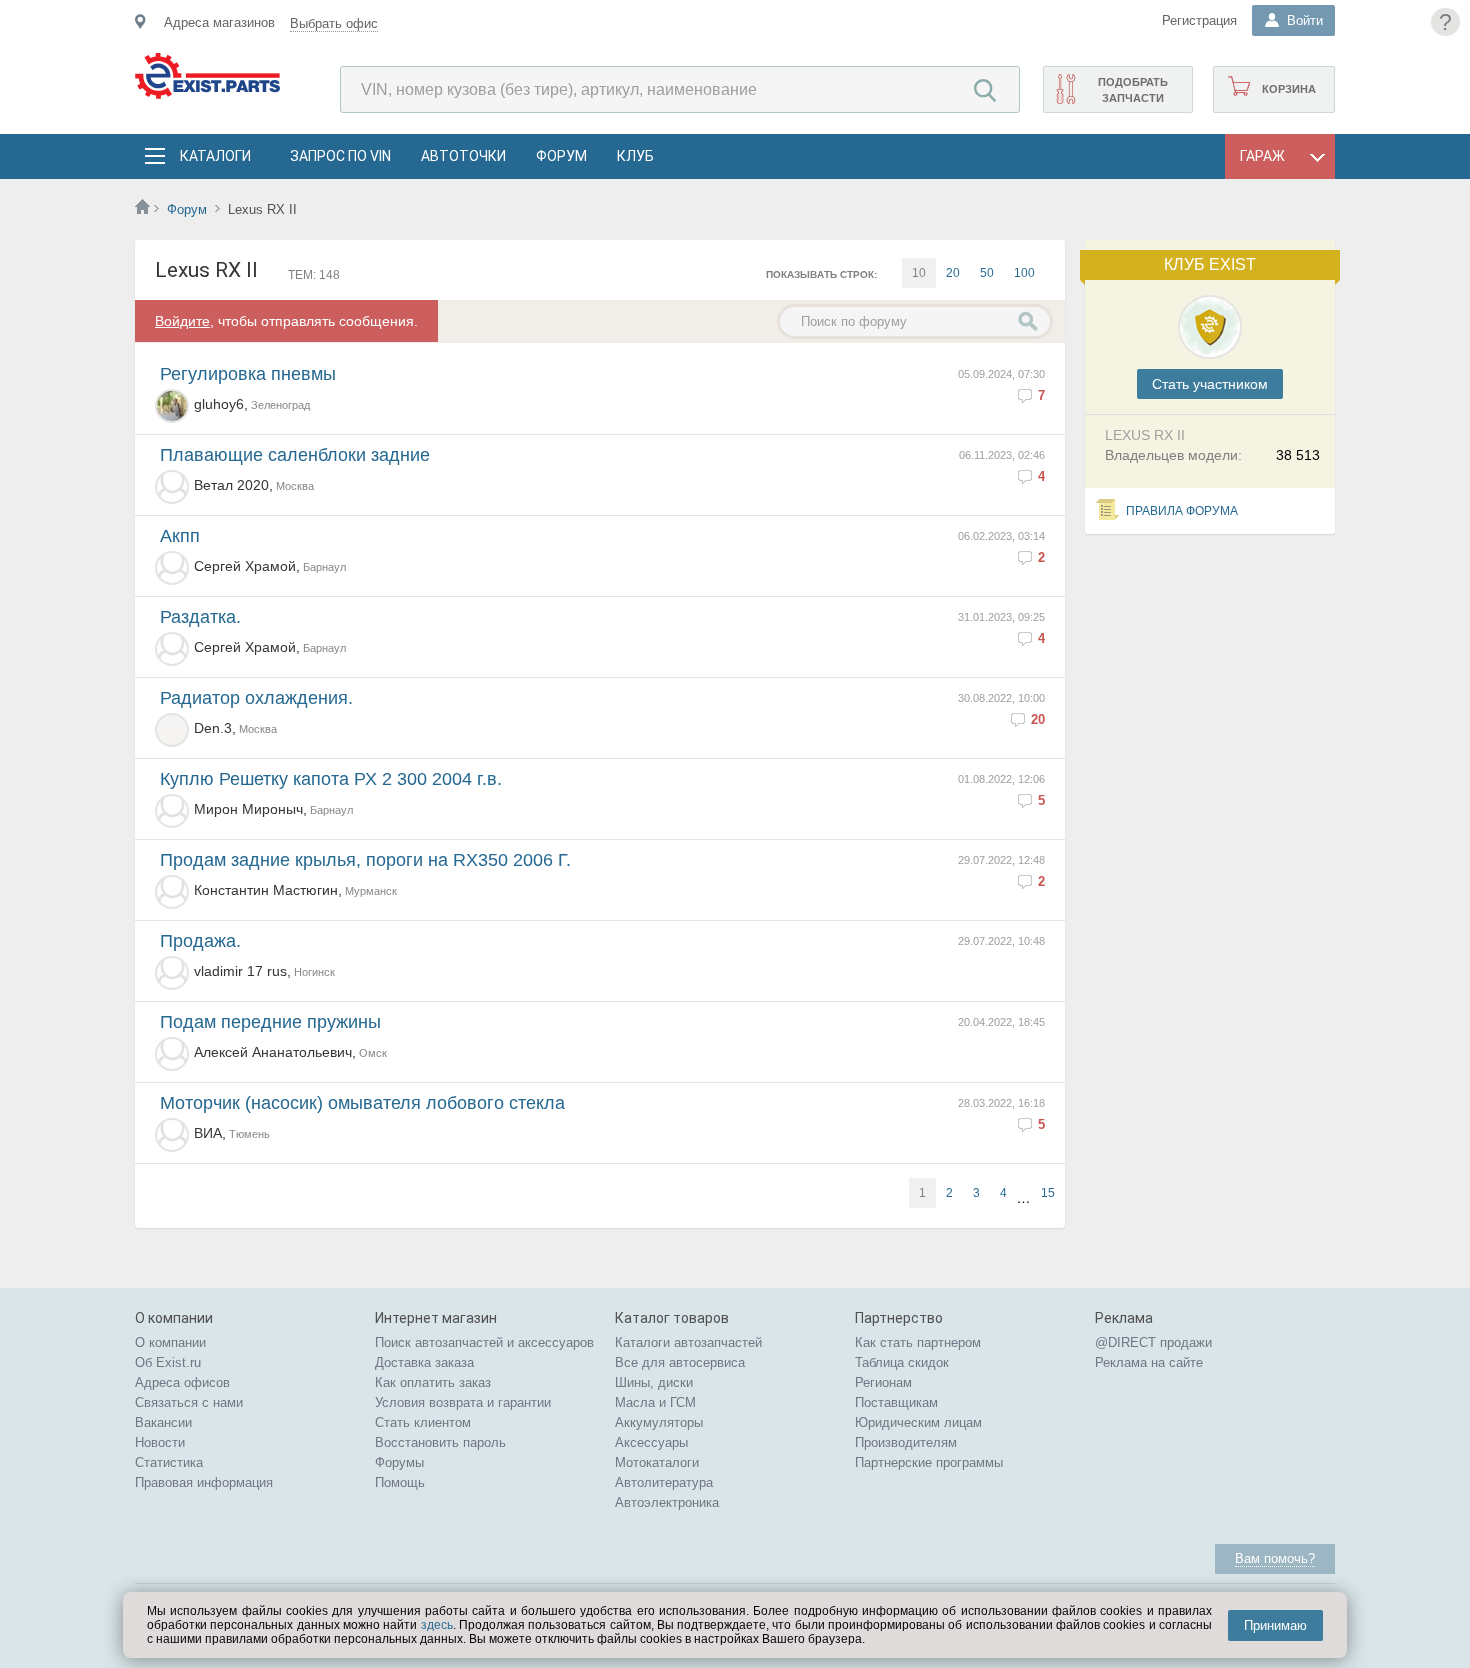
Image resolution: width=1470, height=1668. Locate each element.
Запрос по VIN (340, 156)
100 (1024, 273)
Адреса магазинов (219, 22)
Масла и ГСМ (655, 1402)
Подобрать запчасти (1133, 90)
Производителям (906, 1442)
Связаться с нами (189, 1402)
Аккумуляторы (659, 1422)
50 (987, 273)
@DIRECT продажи (1153, 1342)
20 (953, 273)
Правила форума (1182, 511)
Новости (160, 1442)
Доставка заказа (424, 1362)
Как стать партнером (918, 1342)
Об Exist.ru (168, 1362)
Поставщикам (896, 1402)
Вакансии (163, 1422)
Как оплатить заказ (433, 1382)
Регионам (883, 1382)
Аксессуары (651, 1442)
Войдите (182, 321)
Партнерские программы (929, 1462)
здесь (437, 1625)
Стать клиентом (423, 1422)
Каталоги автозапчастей (688, 1342)
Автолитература (664, 1482)
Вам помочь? (1275, 1558)
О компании (170, 1342)
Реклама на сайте (1149, 1362)
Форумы (399, 1462)
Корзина (1289, 89)
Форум (561, 156)
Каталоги (215, 156)
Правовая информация (204, 1482)
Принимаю (1275, 1625)
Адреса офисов (182, 1382)
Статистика (169, 1462)
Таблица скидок (902, 1362)
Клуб (635, 156)
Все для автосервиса (680, 1362)
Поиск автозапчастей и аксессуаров (484, 1342)
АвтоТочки (463, 156)
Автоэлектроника (667, 1502)
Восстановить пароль (440, 1442)
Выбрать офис (334, 23)
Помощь (400, 1482)
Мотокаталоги (657, 1462)
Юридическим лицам (918, 1422)
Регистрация (1199, 20)
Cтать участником (1210, 384)
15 (1048, 1193)
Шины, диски (654, 1382)
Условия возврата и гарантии (463, 1402)
